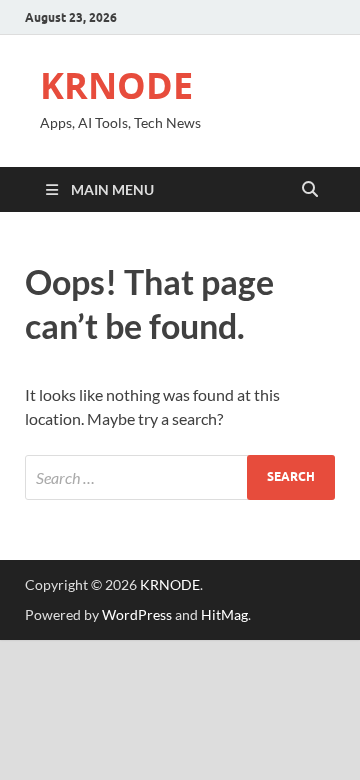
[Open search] (310, 190)
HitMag (224, 614)
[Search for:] (180, 477)
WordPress (137, 614)
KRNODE (116, 85)
